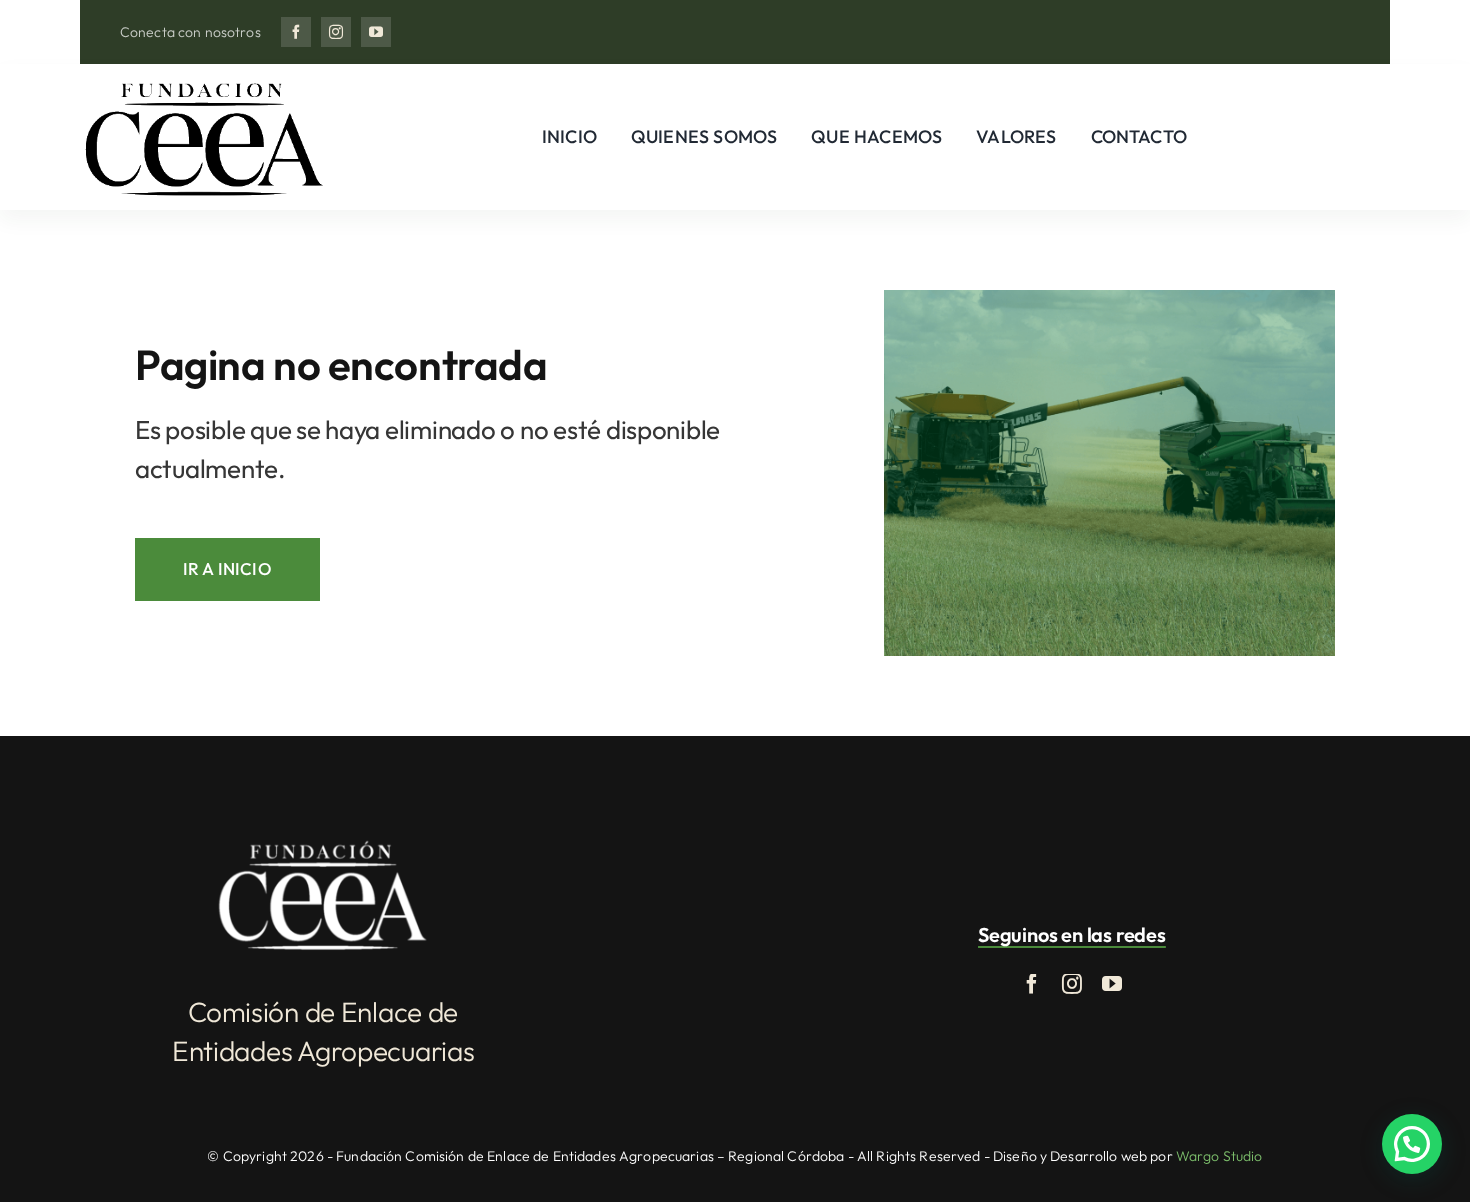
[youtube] (376, 32)
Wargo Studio (1219, 1156)
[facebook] (296, 32)
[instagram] (336, 32)
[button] (1412, 1144)
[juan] (204, 84)
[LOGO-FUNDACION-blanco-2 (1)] (323, 844)
